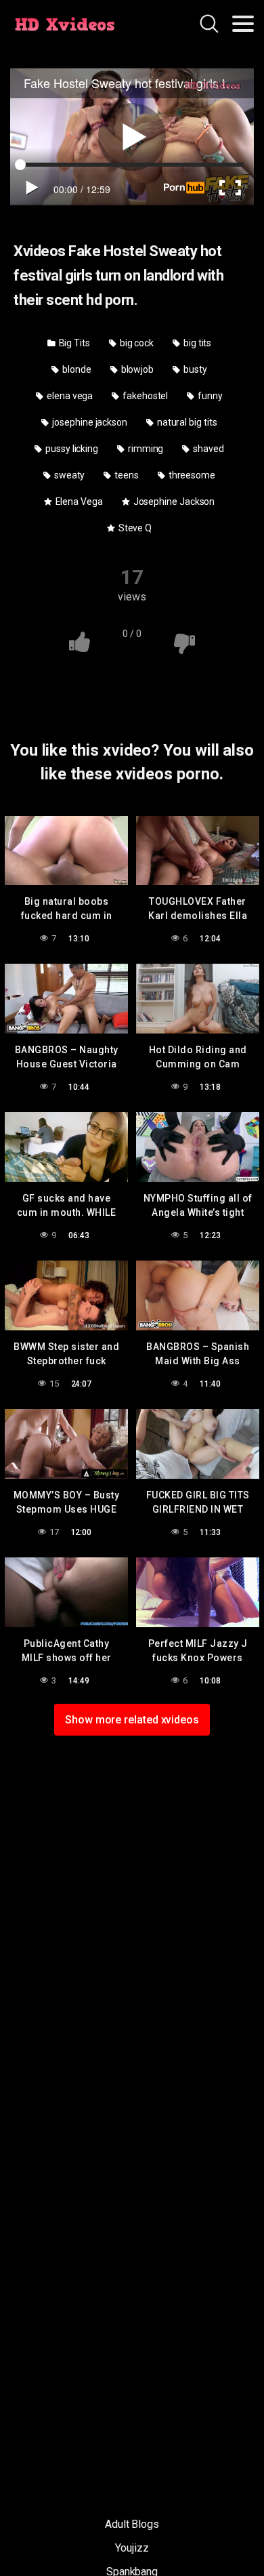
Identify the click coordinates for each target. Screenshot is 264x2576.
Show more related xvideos (132, 1720)
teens (126, 475)
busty (194, 369)
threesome (191, 475)
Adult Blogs (132, 2524)
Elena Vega (78, 502)
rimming (145, 449)
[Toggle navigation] (243, 24)
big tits (196, 343)
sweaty (68, 475)
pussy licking (71, 449)
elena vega (69, 396)
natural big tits (186, 422)
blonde (75, 369)
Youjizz (132, 2548)
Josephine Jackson (173, 502)
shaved (207, 449)
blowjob (136, 369)
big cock (136, 343)
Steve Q (134, 528)
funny (209, 396)
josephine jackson (89, 422)
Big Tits (73, 343)
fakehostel (144, 396)
